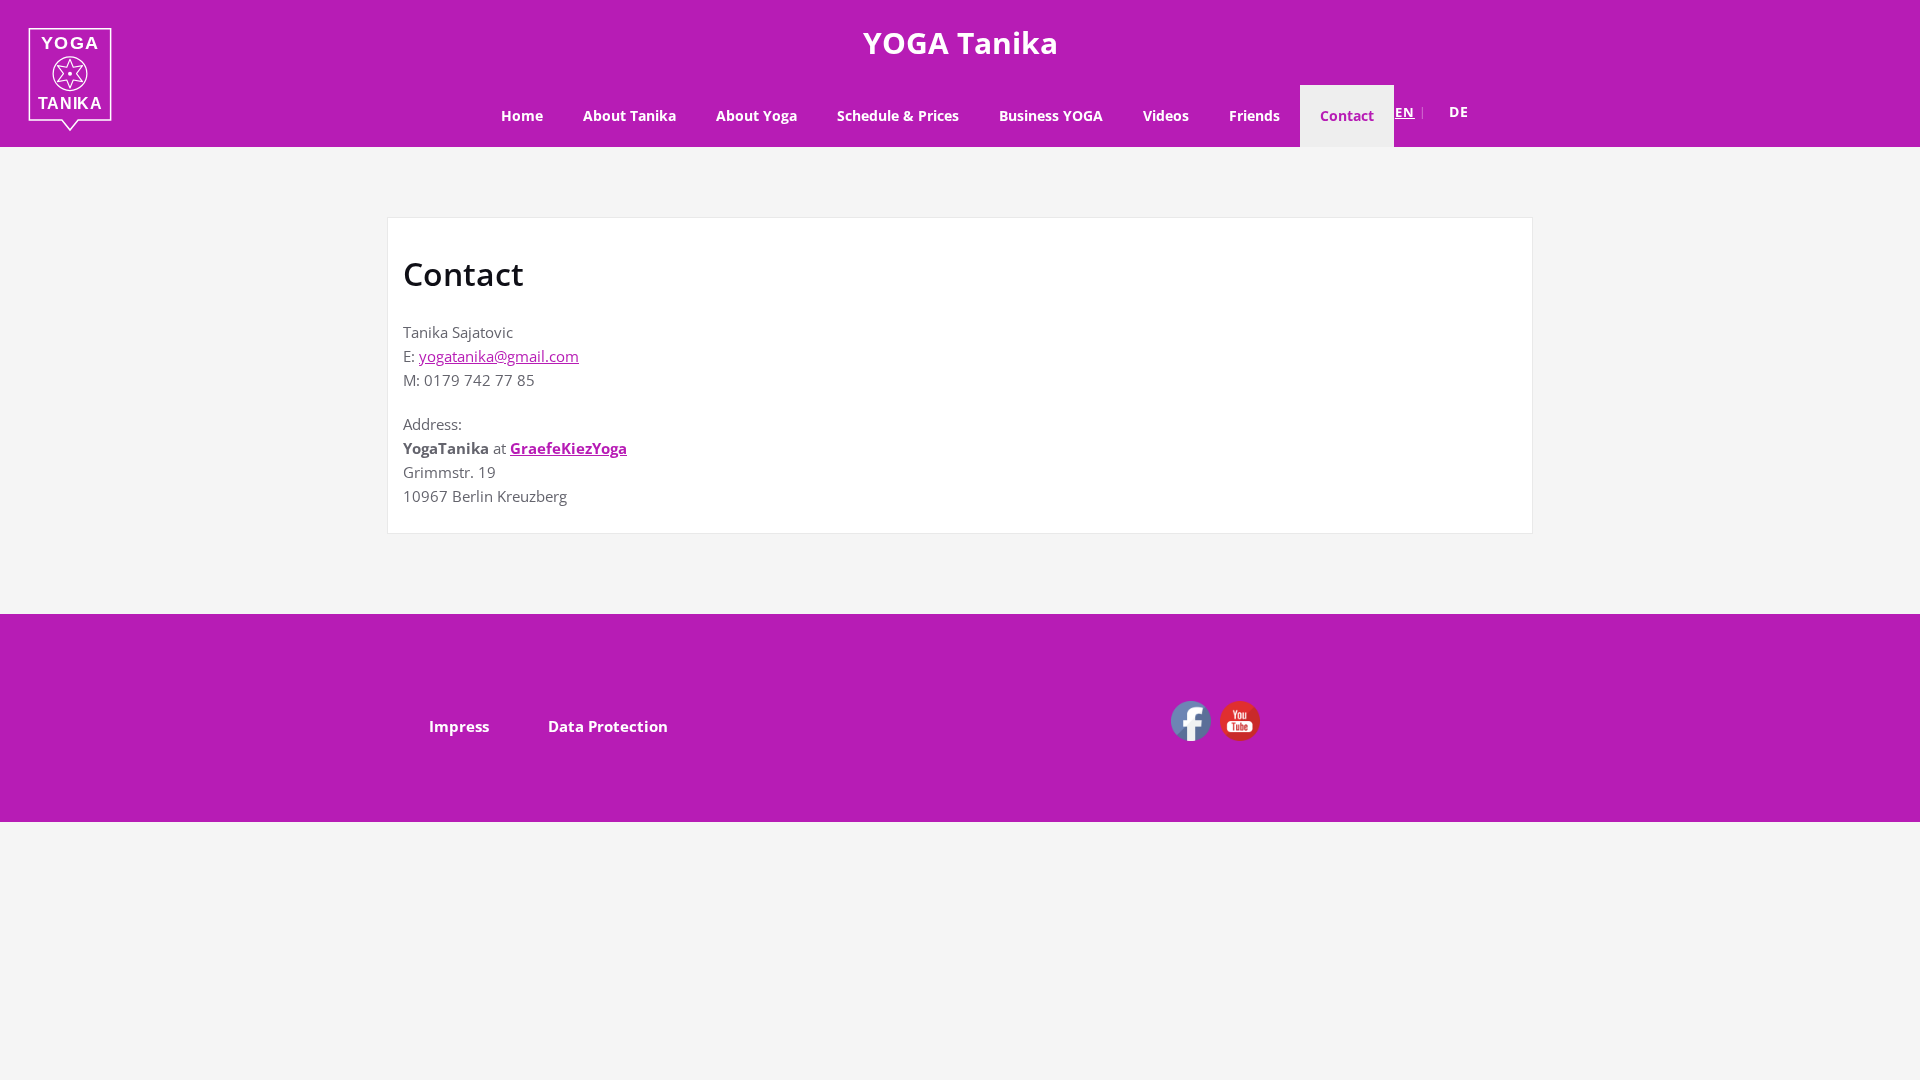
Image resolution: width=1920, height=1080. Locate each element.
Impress (459, 726)
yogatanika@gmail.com (499, 356)
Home (522, 115)
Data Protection (608, 726)
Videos (1166, 115)
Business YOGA (1051, 115)
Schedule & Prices (898, 115)
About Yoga (756, 115)
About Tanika (629, 115)
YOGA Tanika (960, 42)
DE (1459, 111)
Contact (1347, 115)
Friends (1254, 115)
